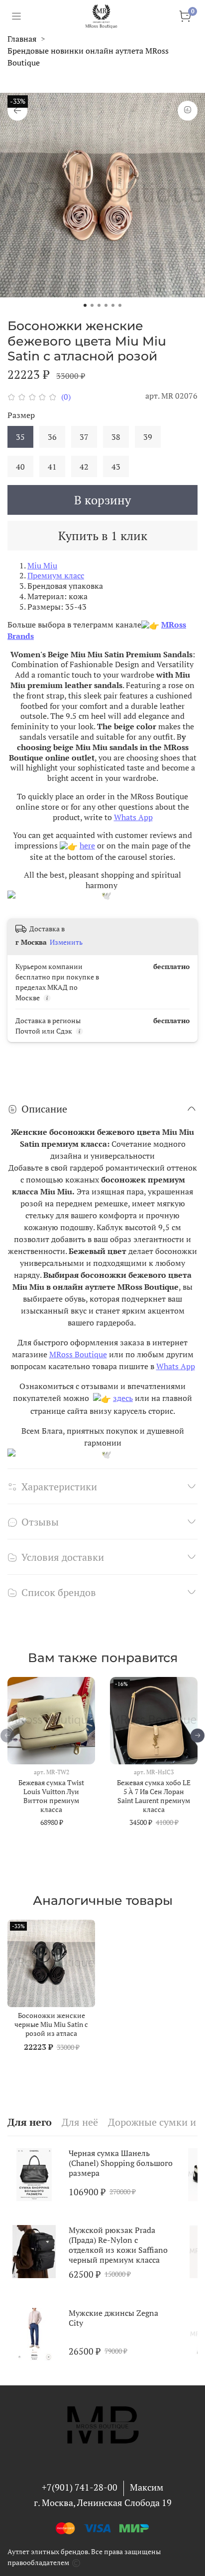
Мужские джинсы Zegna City (113, 2318)
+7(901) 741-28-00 (80, 2487)
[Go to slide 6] (120, 305)
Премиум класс (56, 575)
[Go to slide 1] (85, 305)
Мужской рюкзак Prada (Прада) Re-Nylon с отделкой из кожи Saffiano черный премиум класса (118, 2245)
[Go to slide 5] (113, 305)
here (87, 845)
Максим (147, 2487)
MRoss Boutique (78, 1354)
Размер (21, 415)
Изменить (66, 942)
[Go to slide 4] (106, 305)
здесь (123, 1398)
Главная (22, 39)
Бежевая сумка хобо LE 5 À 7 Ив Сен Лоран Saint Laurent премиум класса (154, 1796)
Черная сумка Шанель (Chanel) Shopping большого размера (121, 2163)
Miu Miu (42, 565)
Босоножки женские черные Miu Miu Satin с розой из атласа (51, 2024)
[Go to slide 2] (92, 305)
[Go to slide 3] (99, 305)
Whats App (133, 817)
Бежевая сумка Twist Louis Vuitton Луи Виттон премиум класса (51, 1796)
